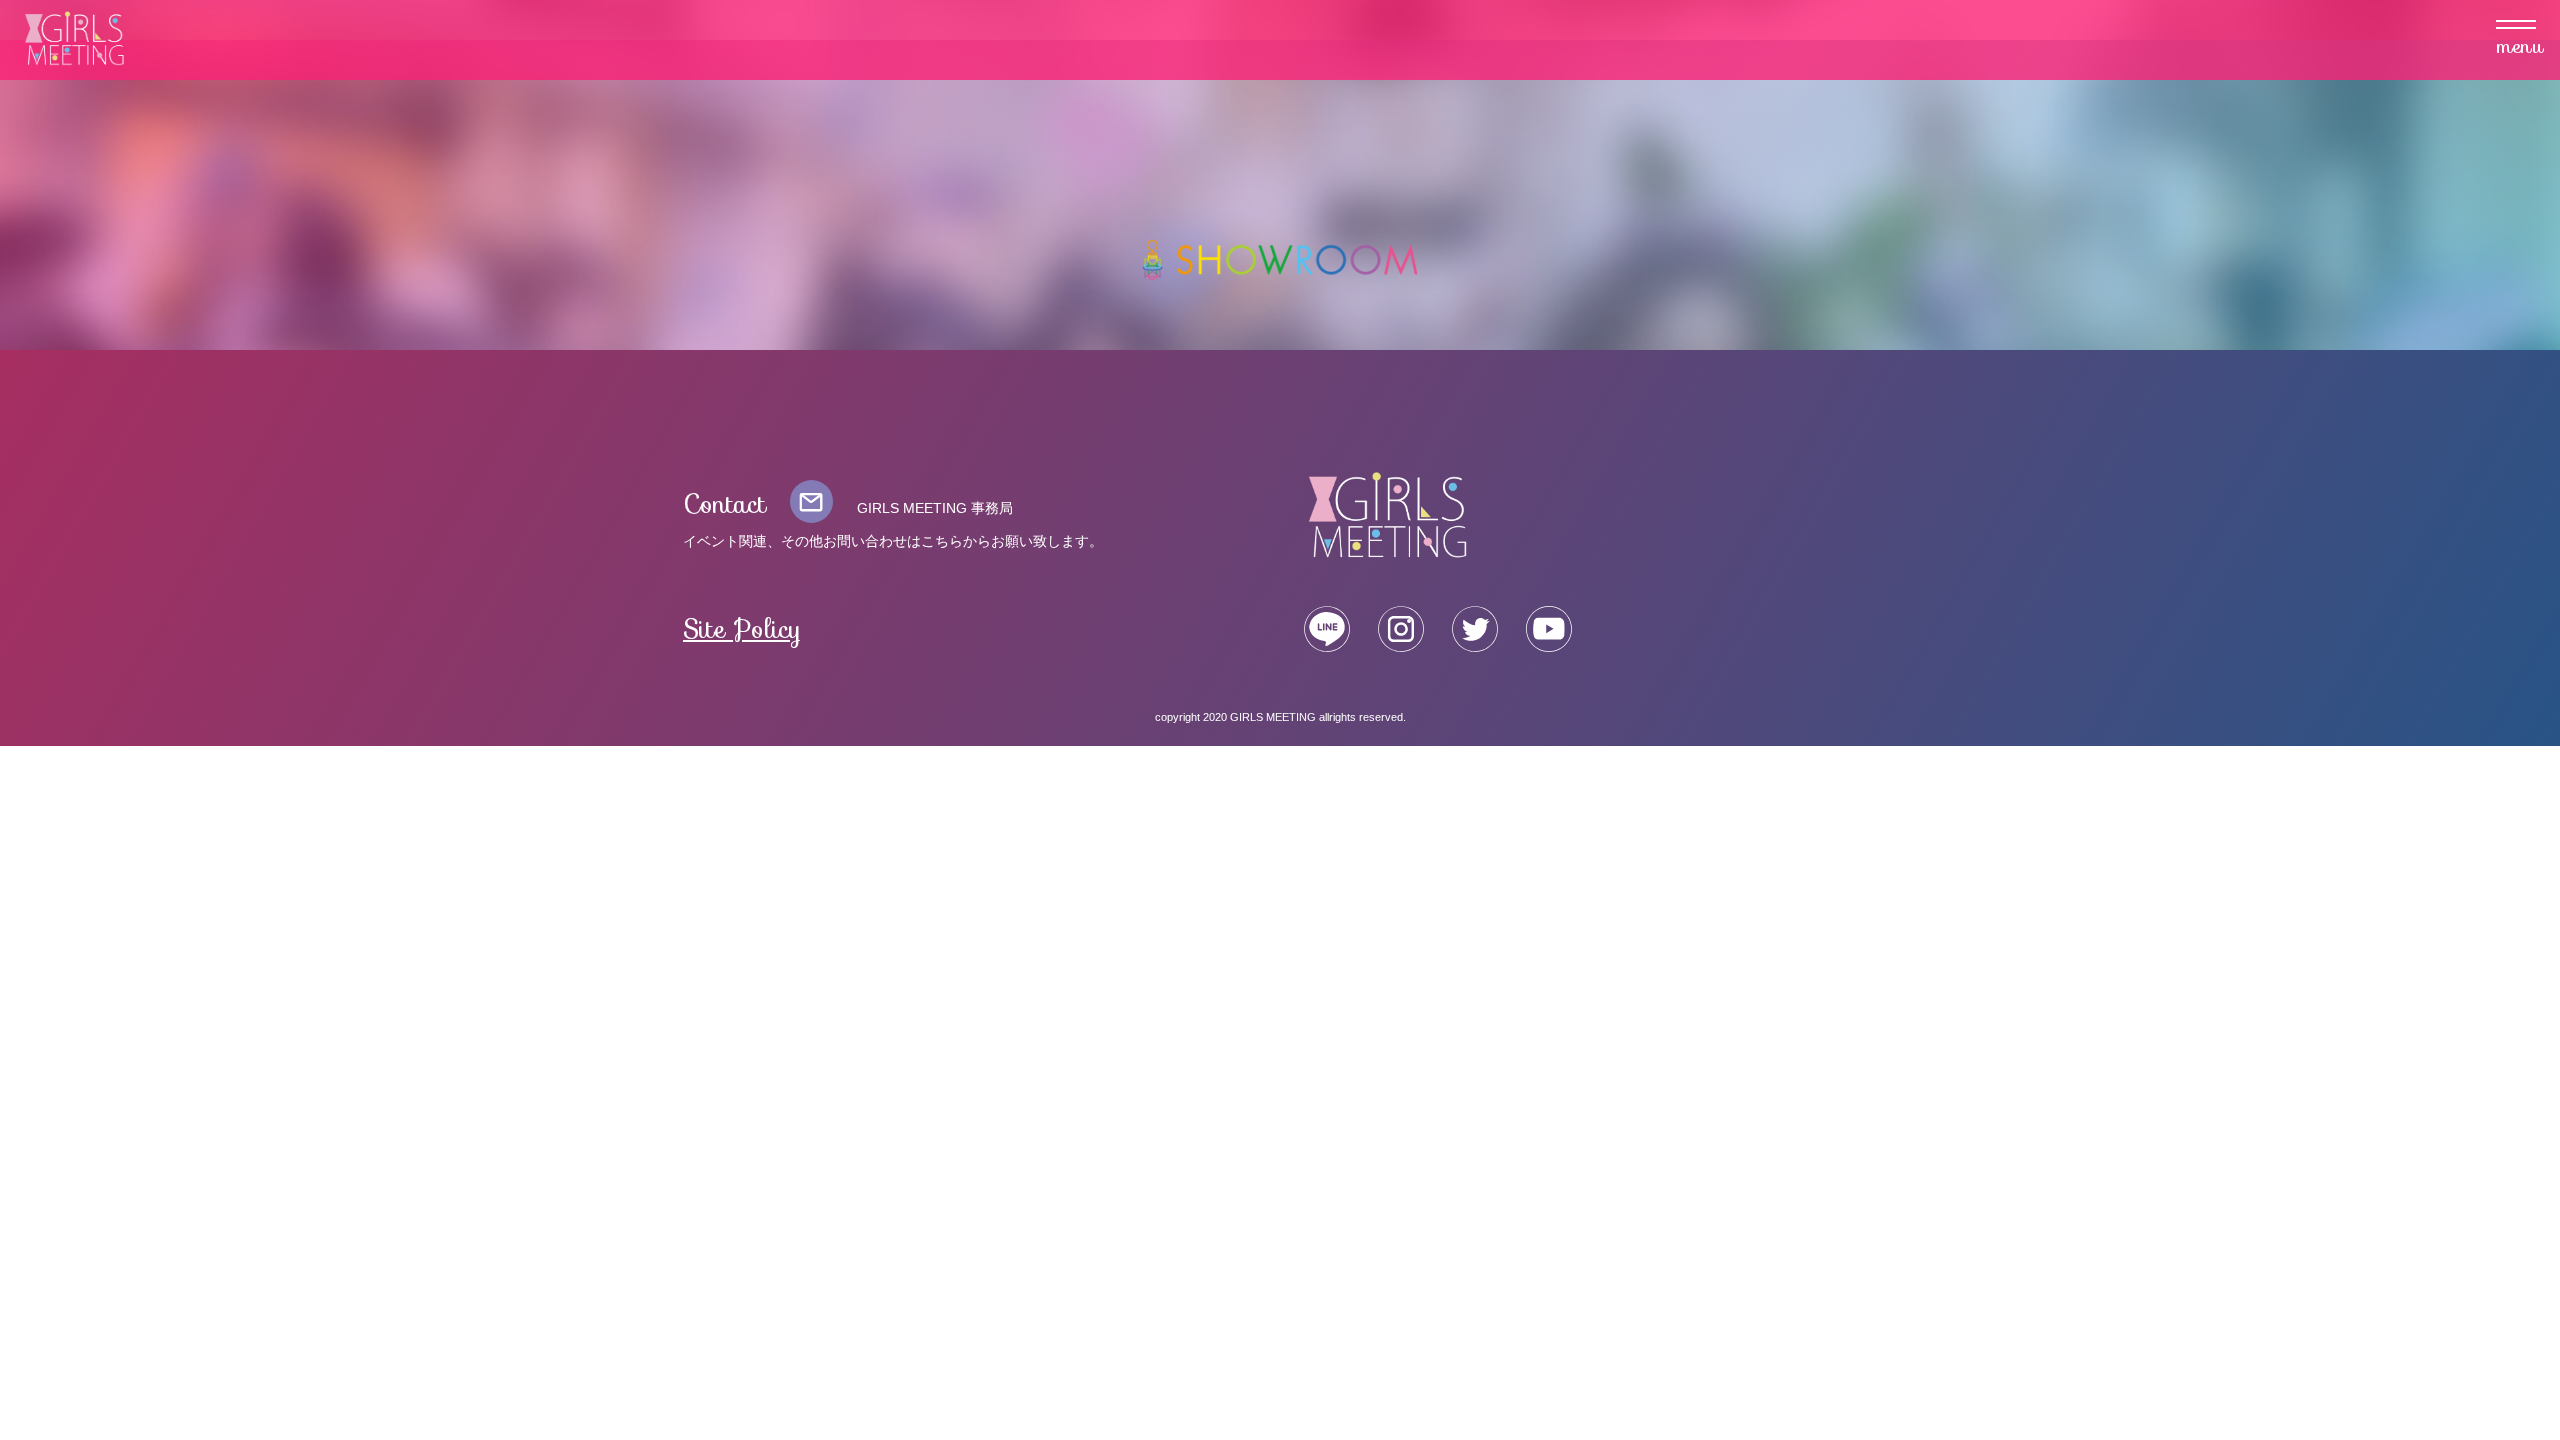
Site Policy (742, 629)
